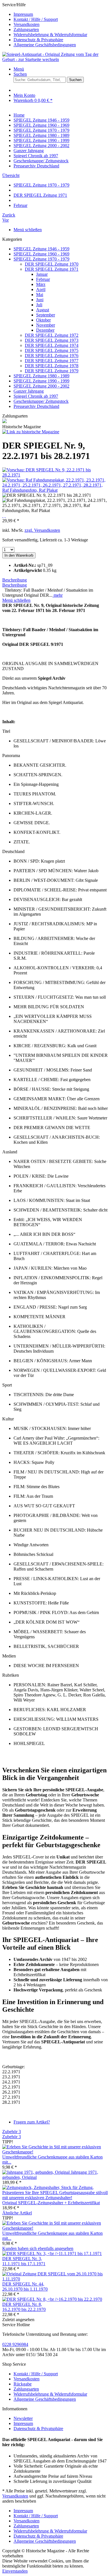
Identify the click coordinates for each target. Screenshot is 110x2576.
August (43, 310)
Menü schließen (28, 230)
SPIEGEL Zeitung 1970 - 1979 (41, 259)
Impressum (23, 14)
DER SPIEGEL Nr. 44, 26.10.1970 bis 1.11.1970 (25, 2287)
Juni (40, 300)
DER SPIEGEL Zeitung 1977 (52, 361)
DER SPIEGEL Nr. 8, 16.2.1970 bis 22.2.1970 (24, 2307)
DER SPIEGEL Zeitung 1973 (52, 340)
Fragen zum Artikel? (32, 2122)
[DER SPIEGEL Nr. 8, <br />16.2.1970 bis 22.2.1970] (52, 2299)
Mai (40, 295)
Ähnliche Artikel (17, 2213)
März (41, 284)
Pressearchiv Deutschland (36, 406)
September (46, 315)
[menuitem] (61, 14)
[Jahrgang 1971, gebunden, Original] (37, 2172)
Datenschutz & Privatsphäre (38, 40)
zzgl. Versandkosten (42, 530)
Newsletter (23, 2418)
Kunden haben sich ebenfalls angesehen (38, 2248)
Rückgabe (23, 2384)
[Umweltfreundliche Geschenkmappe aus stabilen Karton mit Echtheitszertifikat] (55, 2152)
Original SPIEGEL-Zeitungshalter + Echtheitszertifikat (51, 2203)
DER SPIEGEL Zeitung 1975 (52, 350)
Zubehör (12, 2132)
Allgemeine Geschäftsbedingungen (45, 45)
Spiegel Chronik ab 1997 (36, 396)
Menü (19, 69)
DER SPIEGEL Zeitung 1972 (52, 335)
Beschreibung (15, 580)
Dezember (45, 330)
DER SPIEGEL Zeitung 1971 (52, 269)
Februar (43, 279)
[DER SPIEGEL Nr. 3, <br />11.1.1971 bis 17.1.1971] (52, 2254)
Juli (39, 305)
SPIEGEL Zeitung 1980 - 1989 (41, 376)
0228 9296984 (15, 2344)
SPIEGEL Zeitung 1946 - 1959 (41, 249)
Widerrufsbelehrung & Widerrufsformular (50, 35)
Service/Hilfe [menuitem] (45, 25)
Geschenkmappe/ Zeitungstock (41, 401)
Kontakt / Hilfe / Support (36, 19)
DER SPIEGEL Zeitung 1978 (52, 366)
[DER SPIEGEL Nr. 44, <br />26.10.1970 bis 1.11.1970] (55, 2279)
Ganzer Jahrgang (29, 391)
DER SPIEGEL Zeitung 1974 (52, 345)
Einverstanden (15, 2571)
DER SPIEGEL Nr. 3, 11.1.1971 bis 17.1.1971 (24, 2261)
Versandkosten (27, 24)
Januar (42, 274)
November (46, 325)
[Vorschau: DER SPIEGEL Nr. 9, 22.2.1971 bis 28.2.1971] (55, 475)
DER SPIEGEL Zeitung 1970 (52, 264)
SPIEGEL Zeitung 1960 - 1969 (41, 254)
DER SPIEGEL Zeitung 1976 (52, 356)
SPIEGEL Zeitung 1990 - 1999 (41, 381)
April (41, 289)
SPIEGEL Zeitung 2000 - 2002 (41, 386)
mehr (58, 595)
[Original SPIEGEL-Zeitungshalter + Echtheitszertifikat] (55, 2198)
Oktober (43, 320)
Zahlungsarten (26, 29)
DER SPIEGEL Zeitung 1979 (52, 371)
